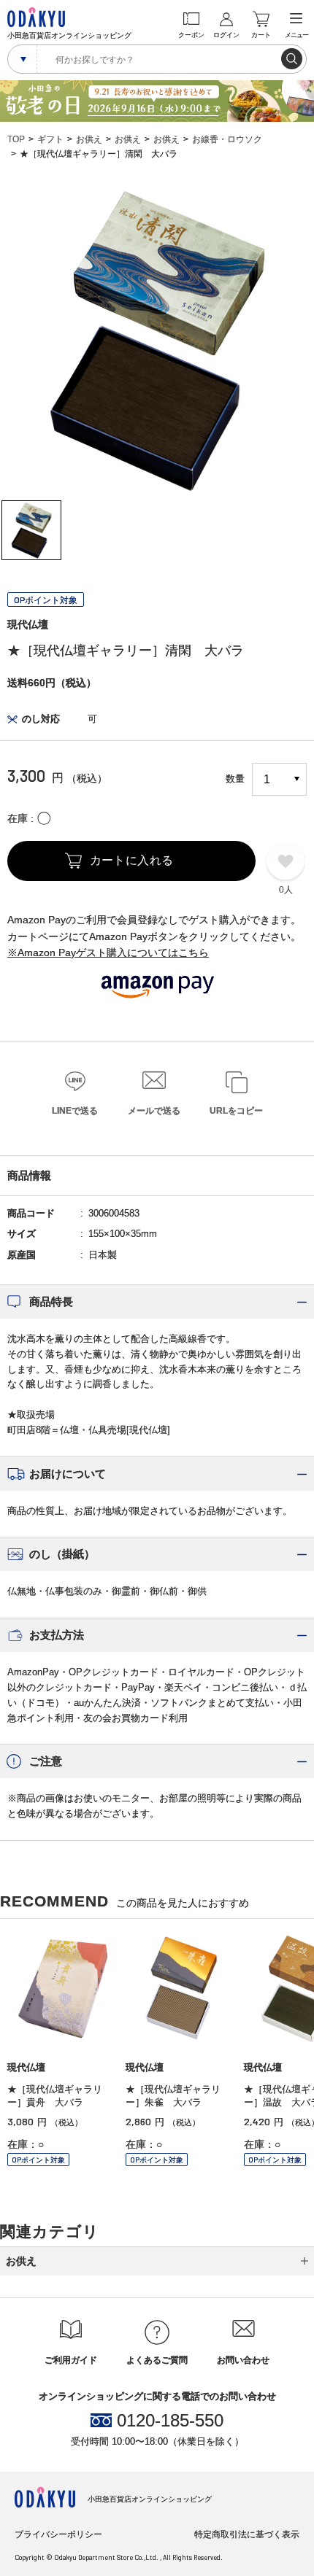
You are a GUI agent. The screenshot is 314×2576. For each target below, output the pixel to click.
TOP (16, 139)
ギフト (50, 139)
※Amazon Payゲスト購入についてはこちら (108, 953)
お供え (89, 139)
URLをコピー (236, 1111)
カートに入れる (132, 860)
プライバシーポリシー (58, 2534)
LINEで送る (75, 1111)
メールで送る (154, 1111)
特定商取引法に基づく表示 (247, 2534)
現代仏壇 (28, 624)
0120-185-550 (170, 2421)
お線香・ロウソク (227, 139)
